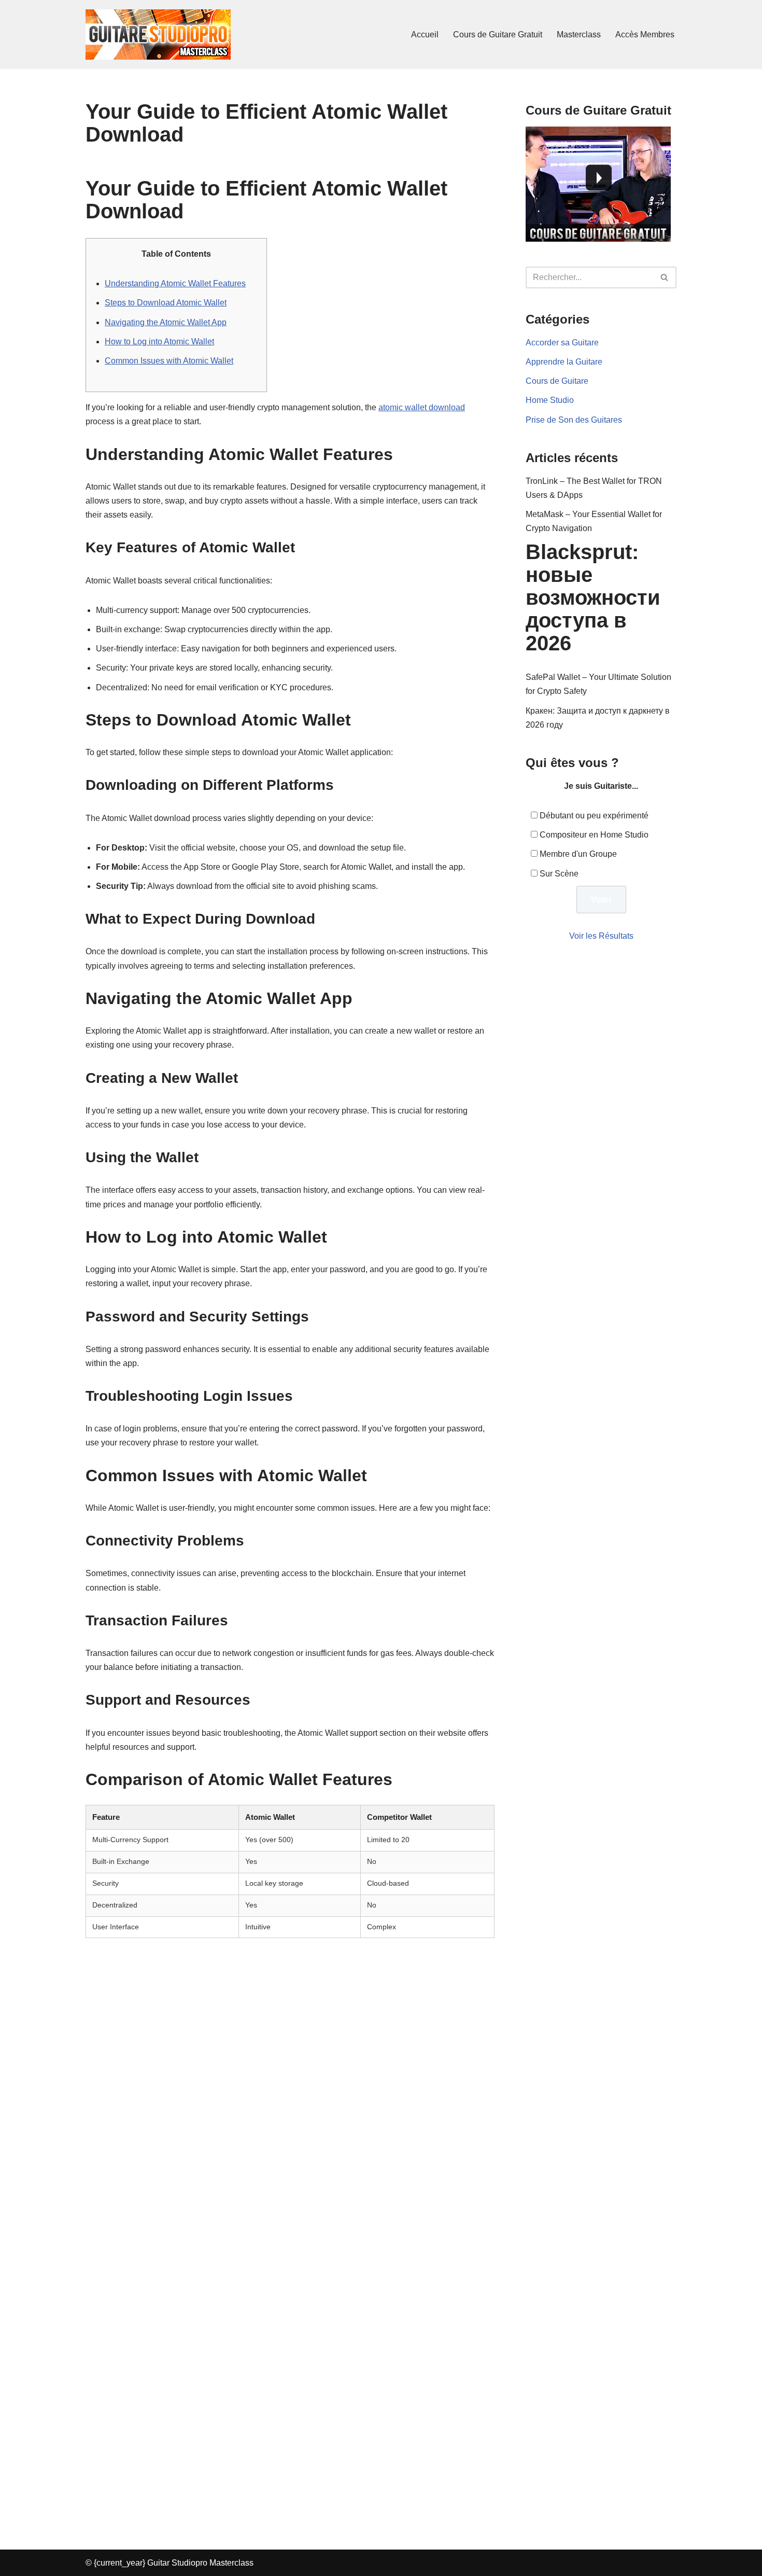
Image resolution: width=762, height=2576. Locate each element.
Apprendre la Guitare (564, 362)
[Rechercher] (665, 277)
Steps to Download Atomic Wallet (166, 303)
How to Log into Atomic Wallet (159, 342)
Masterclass (579, 34)
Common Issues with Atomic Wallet (169, 361)
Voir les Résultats (601, 936)
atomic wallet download (422, 407)
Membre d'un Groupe (578, 854)
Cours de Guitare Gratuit (498, 34)
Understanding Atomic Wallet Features (175, 283)
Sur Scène (559, 874)
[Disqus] (290, 2099)
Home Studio (550, 400)
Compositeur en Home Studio (594, 835)
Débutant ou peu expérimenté (594, 816)
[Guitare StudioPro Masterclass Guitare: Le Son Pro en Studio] (158, 34)
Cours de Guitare (557, 381)
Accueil (425, 34)
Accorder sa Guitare (562, 343)
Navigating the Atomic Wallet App (166, 322)
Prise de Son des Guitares (574, 420)
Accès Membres (645, 34)
